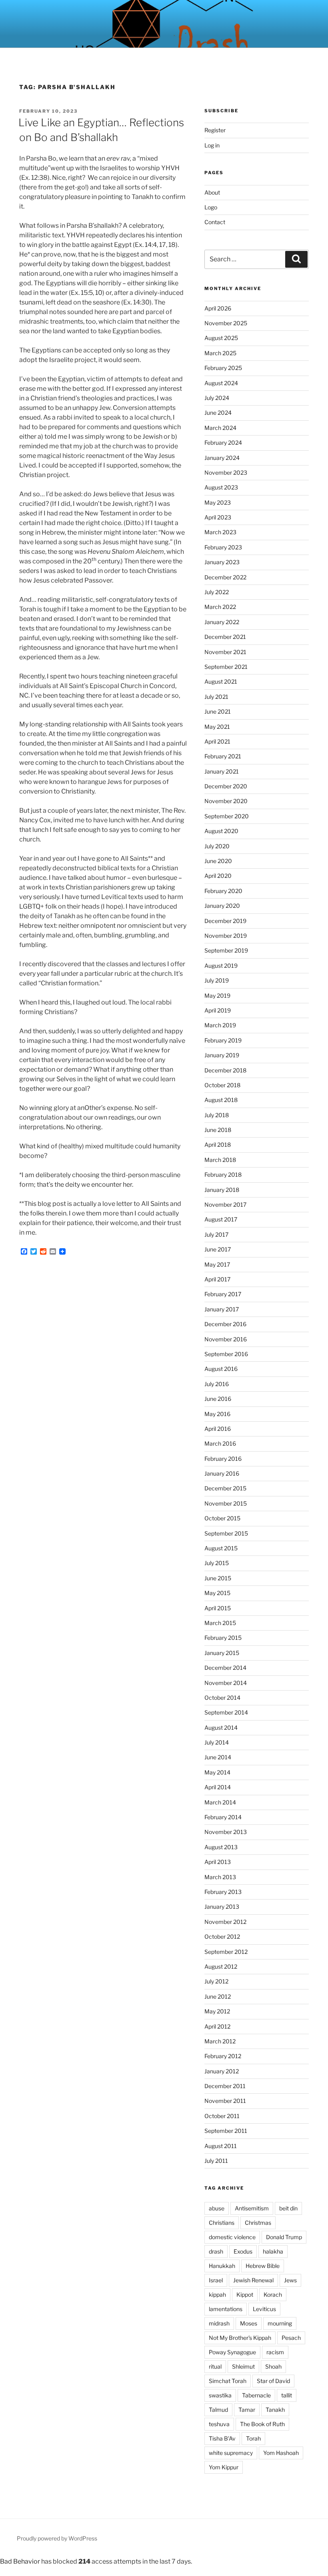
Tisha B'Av (222, 2438)
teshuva (219, 2424)
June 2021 (218, 711)
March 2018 (220, 1160)
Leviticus (264, 2309)
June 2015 (218, 1578)
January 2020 (222, 906)
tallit (287, 2395)
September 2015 (226, 1533)
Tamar (247, 2410)
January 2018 (222, 1190)
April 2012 (217, 2026)
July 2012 (216, 1981)
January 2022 (222, 622)
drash (216, 2251)
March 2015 (220, 1623)
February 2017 (223, 1294)
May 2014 (217, 1772)
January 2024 (222, 458)
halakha (273, 2251)
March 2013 (220, 1877)
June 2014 (218, 1757)
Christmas (258, 2223)
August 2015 (221, 1548)
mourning (280, 2323)
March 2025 (220, 353)
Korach (273, 2295)
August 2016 (221, 1369)
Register (215, 130)
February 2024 (223, 443)
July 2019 (217, 980)
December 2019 (225, 921)
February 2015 (223, 1638)
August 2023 (221, 487)
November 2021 (225, 652)
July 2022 (217, 592)
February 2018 (223, 1175)
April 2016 (218, 1429)
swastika (220, 2395)
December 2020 (226, 786)
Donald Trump (284, 2237)
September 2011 (226, 2131)
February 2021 (223, 756)
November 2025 (226, 323)
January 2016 (222, 1473)
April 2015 (218, 1608)
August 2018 (221, 1100)
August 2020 (221, 831)
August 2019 (221, 966)
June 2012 (218, 1996)
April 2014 (218, 1787)
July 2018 (217, 1115)
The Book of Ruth (262, 2424)
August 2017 (221, 1219)
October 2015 (222, 1518)
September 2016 (226, 1354)
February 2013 (223, 1892)
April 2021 (217, 741)
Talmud (218, 2410)
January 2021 (222, 771)
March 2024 (220, 428)
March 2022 (220, 607)
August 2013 (221, 1847)
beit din (288, 2208)
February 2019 (223, 1040)
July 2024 (217, 398)
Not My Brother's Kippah (240, 2338)
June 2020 (218, 861)
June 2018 (218, 1130)
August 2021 (221, 681)
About (212, 192)
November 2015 (226, 1503)
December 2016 (225, 1324)
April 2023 (218, 517)
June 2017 (218, 1249)
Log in (212, 145)
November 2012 (225, 1922)
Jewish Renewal (253, 2280)
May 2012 (217, 2011)
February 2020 (223, 891)
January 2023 (222, 562)
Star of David (273, 2381)
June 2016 (218, 1399)
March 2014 (220, 1802)
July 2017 (216, 1234)
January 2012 (222, 2071)
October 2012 (222, 1936)
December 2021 (225, 637)
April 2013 (218, 1862)
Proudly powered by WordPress (57, 2538)
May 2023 (218, 502)
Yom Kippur (224, 2467)
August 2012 (221, 1966)
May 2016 (217, 1414)
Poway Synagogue (232, 2352)
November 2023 (226, 472)
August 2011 (221, 2146)
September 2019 (226, 950)
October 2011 (222, 2116)
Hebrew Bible (263, 2266)
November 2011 (225, 2101)
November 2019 (226, 936)
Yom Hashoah (281, 2453)
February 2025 (223, 368)
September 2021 (226, 667)
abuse (217, 2208)
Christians (222, 2223)
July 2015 (217, 1563)
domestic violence (232, 2237)
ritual (215, 2366)
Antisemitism (252, 2208)
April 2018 (218, 1145)
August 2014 (221, 1728)
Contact (215, 222)
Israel (216, 2280)
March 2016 (220, 1443)
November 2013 (226, 1832)
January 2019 (222, 1055)
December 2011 (225, 2086)
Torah (253, 2438)
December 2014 (225, 1668)
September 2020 (227, 816)
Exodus (243, 2251)
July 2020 (217, 846)
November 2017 (225, 1204)
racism (275, 2352)
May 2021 (217, 727)
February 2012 (223, 2056)
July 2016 (217, 1384)
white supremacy (231, 2453)
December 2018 (225, 1070)
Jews (290, 2280)
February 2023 (223, 547)
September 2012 (226, 1952)
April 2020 (218, 876)
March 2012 (220, 2041)
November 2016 (226, 1339)
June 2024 (218, 413)
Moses (249, 2323)
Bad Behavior (20, 2561)
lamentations (226, 2309)
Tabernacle (256, 2395)
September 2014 (226, 1712)
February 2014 (223, 1817)
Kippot (245, 2295)
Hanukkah (222, 2266)
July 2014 (217, 1742)
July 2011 (216, 2161)
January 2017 (222, 1309)
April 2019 (218, 1010)
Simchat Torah (228, 2381)
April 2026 (218, 308)
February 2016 (223, 1459)
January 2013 (222, 1907)
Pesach (291, 2338)
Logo (211, 207)
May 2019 (217, 996)
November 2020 (226, 801)
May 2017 (217, 1264)
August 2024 (221, 383)
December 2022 (225, 577)
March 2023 (220, 532)
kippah (217, 2295)
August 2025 (221, 338)
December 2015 (225, 1488)
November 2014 (226, 1683)
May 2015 (217, 1593)
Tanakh (275, 2410)
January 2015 (222, 1653)
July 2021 (216, 697)
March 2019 (220, 1025)
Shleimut (243, 2366)
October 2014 (222, 1698)
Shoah (273, 2366)
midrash (219, 2323)
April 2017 (217, 1279)
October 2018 (222, 1085)
